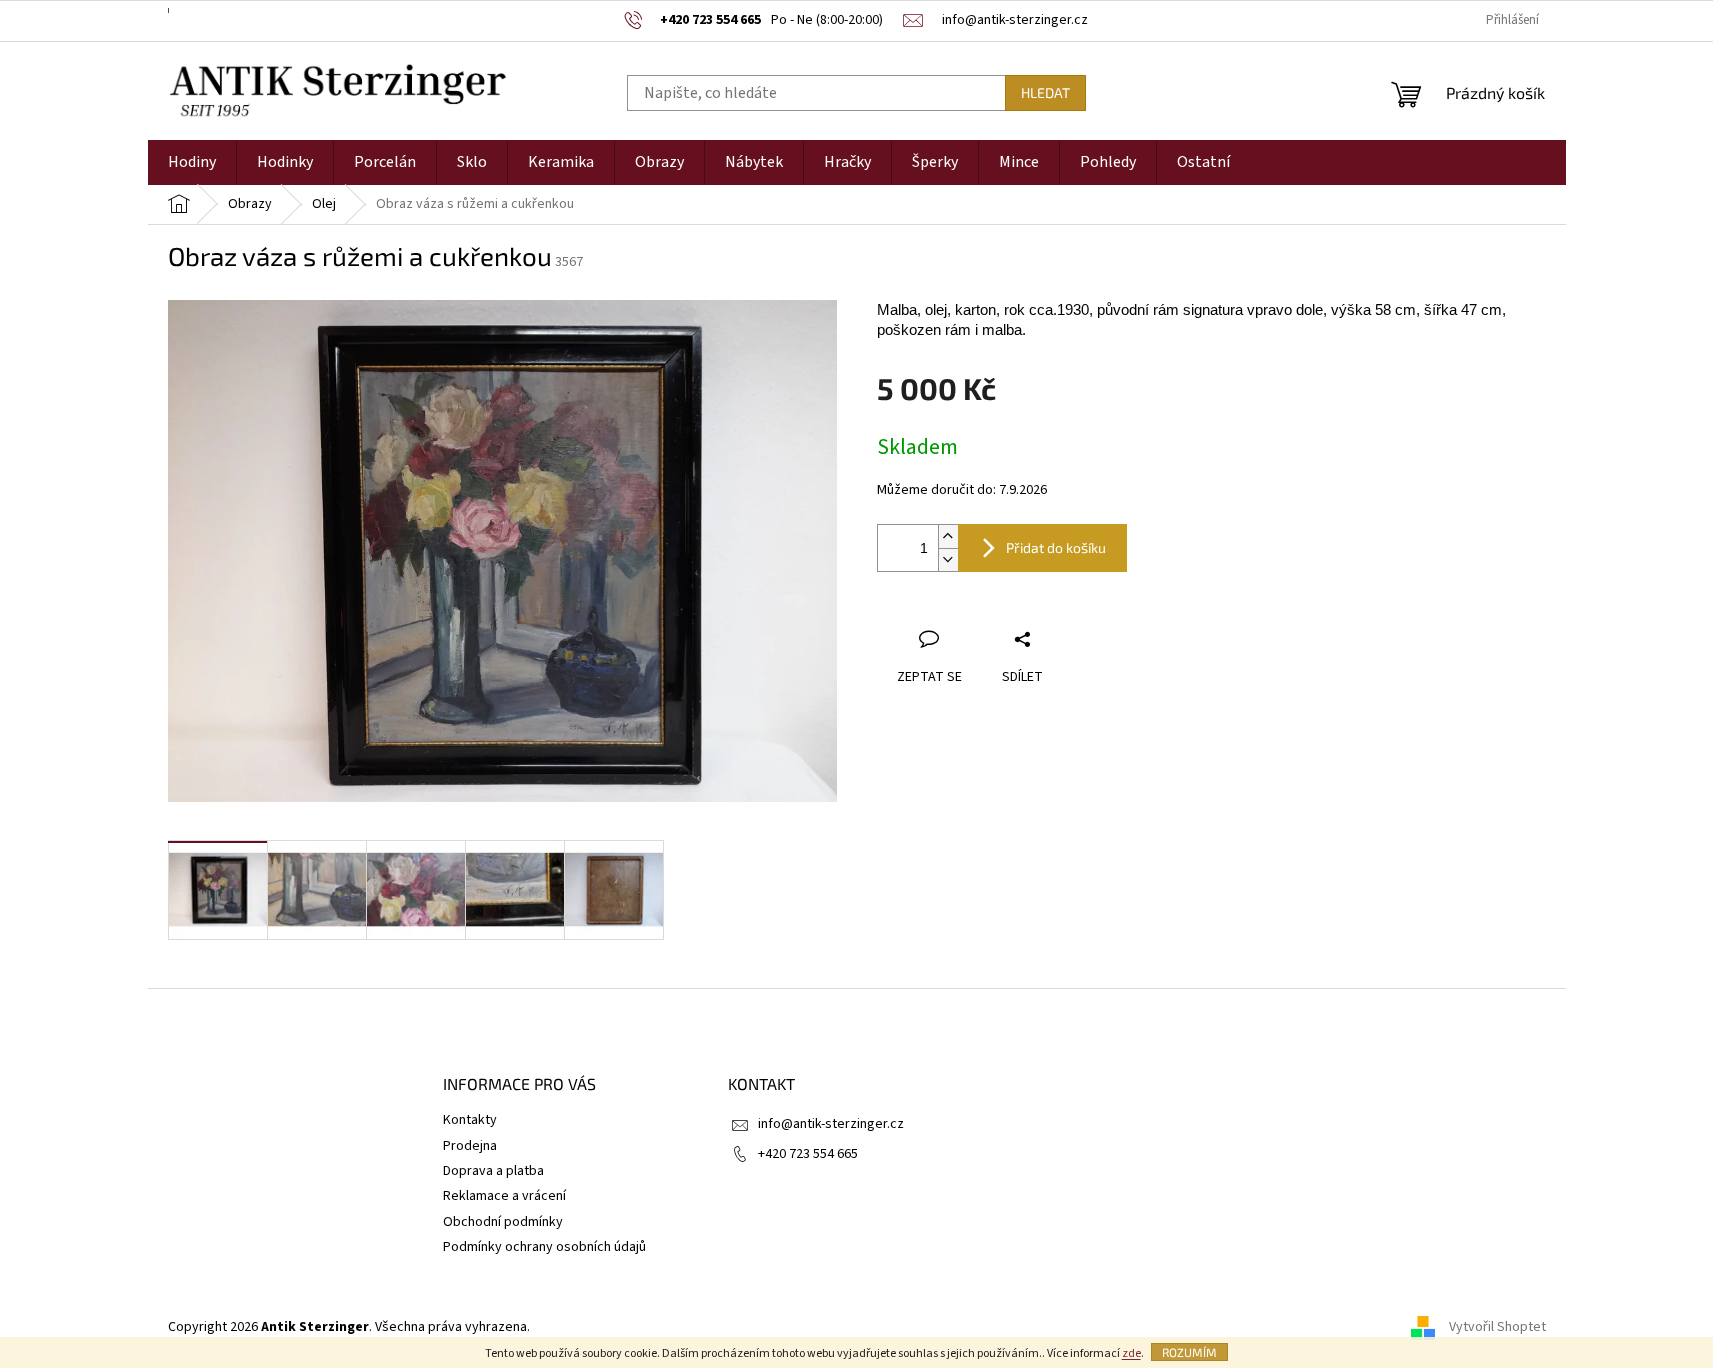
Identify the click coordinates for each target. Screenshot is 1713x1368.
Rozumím (1189, 1352)
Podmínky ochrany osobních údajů (544, 1247)
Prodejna (470, 1146)
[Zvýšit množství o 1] (948, 536)
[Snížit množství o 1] (948, 559)
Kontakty (470, 1120)
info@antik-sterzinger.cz (831, 1124)
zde (1131, 1353)
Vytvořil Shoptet (1497, 1327)
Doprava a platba (493, 1171)
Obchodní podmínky (503, 1222)
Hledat (1045, 92)
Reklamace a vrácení (504, 1196)
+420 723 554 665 (808, 1154)
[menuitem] (192, 162)
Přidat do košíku (1056, 547)
